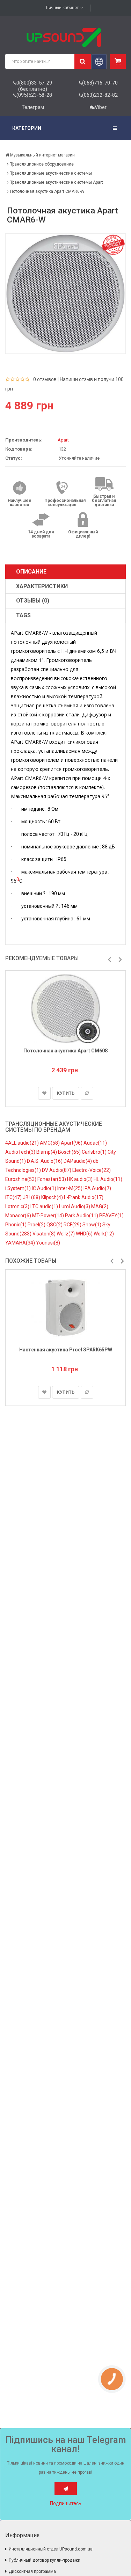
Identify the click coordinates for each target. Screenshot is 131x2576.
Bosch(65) (70, 1152)
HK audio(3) (80, 1179)
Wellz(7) (66, 1234)
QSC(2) (55, 1225)
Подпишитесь (66, 2503)
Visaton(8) (45, 1234)
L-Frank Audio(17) (84, 1197)
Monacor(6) (19, 1216)
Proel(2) (37, 1225)
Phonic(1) (16, 1225)
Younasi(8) (48, 1243)
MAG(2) (100, 1206)
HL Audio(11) (108, 1179)
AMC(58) (50, 1143)
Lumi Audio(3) (75, 1206)
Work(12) (104, 1234)
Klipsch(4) (53, 1197)
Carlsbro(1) (95, 1152)
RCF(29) (73, 1225)
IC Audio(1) (45, 1188)
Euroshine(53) (21, 1179)
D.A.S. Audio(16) (45, 1161)
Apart (63, 440)
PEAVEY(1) (111, 1216)
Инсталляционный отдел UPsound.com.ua (51, 2549)
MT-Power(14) (49, 1216)
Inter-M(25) (70, 1188)
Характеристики (42, 586)
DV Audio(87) (57, 1170)
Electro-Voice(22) (92, 1170)
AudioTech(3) (21, 1152)
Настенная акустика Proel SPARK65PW (66, 1350)
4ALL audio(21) (23, 1143)
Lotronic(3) (18, 1206)
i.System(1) (19, 1188)
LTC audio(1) (45, 1206)
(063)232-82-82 (100, 95)
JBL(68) (32, 1197)
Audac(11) (95, 1143)
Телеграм (33, 107)
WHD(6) (85, 1234)
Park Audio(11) (82, 1216)
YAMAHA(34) (21, 1243)
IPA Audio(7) (97, 1188)
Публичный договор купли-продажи (45, 2560)
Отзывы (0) (33, 601)
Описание (31, 572)
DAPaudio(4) (78, 1161)
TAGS (23, 615)
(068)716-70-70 (100, 83)
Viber (101, 107)
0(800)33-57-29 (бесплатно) (34, 86)
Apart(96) (72, 1143)
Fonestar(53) (52, 1179)
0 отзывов (45, 379)
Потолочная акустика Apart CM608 (65, 1051)
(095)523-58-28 (34, 95)
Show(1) (92, 1225)
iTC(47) (14, 1197)
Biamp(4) (47, 1152)
